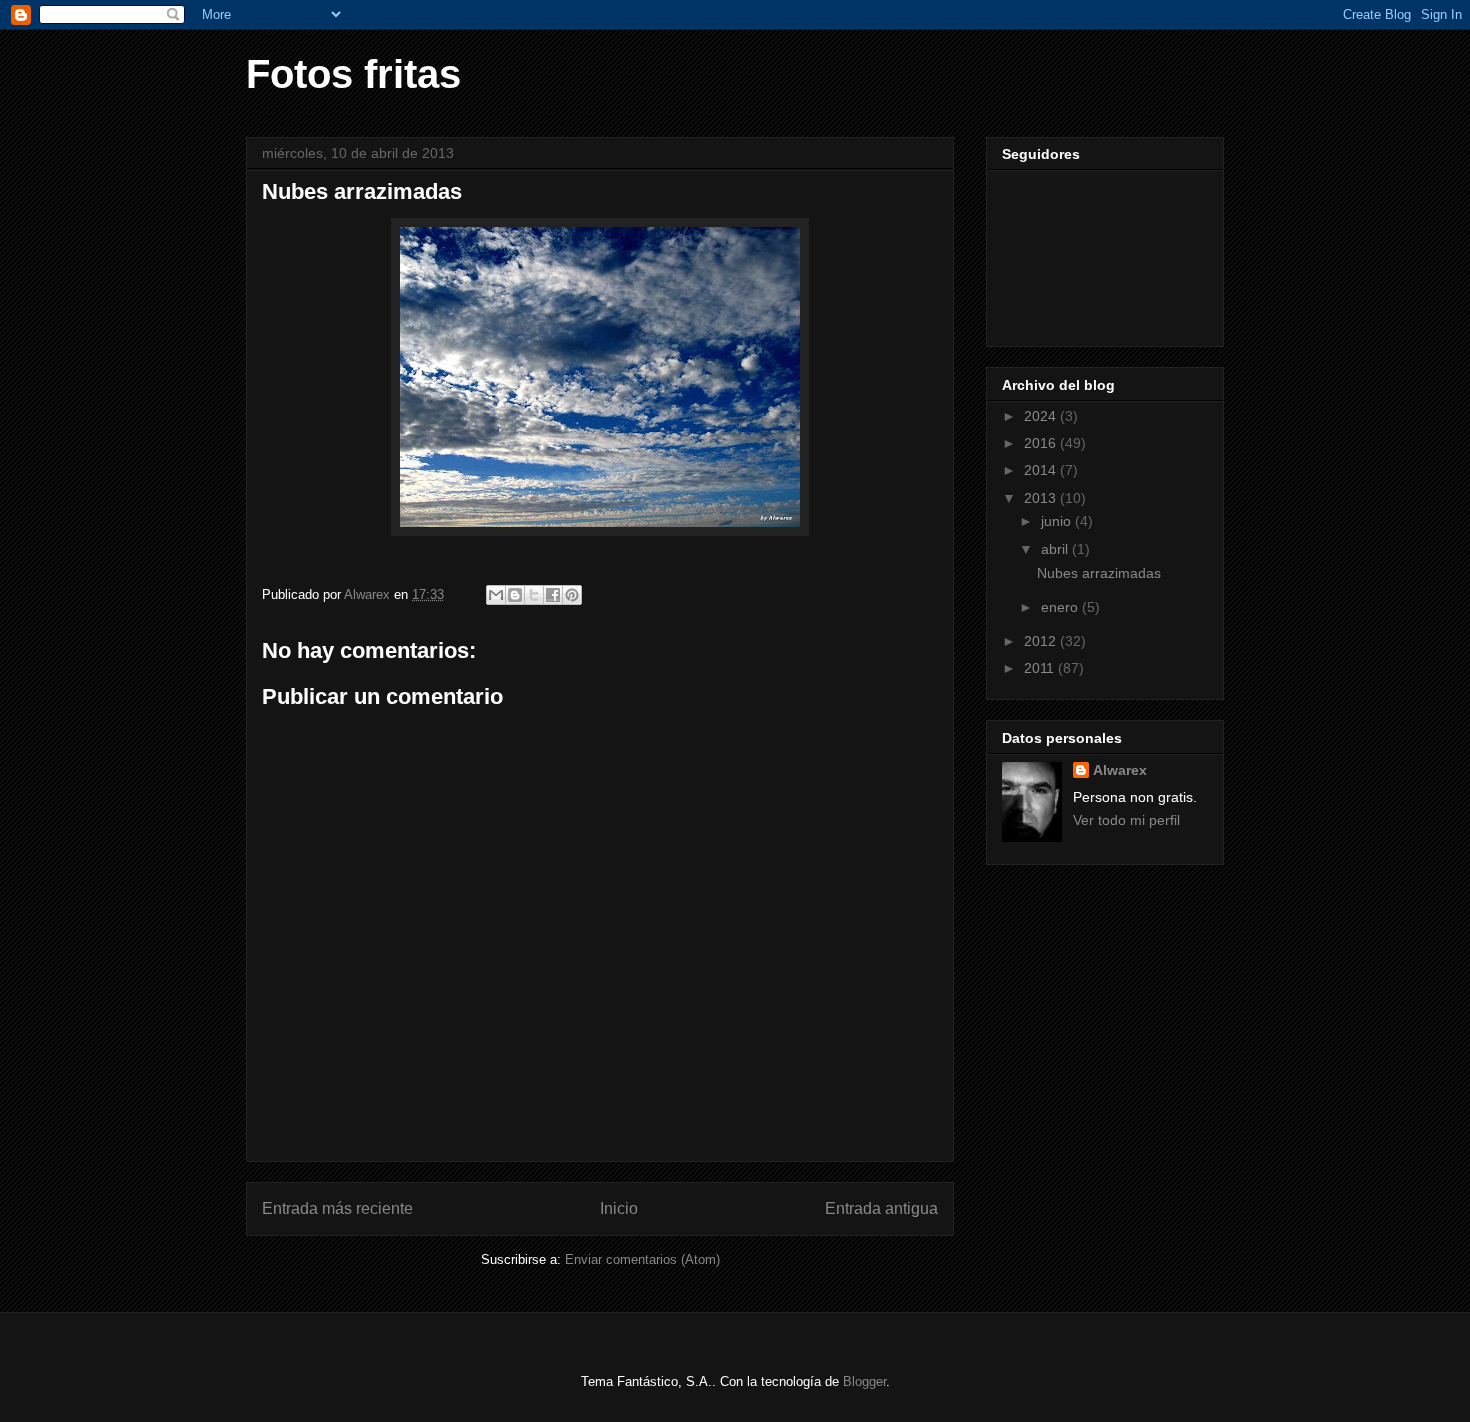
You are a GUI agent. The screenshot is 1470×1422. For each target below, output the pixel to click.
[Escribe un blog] (515, 595)
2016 (1042, 443)
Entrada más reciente (337, 1208)
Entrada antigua (881, 1208)
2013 (1042, 498)
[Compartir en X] (534, 595)
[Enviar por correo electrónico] (496, 595)
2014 (1042, 470)
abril (1056, 549)
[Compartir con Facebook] (553, 595)
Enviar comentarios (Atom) (642, 1259)
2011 (1041, 668)
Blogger (864, 1381)
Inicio (619, 1208)
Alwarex (1120, 770)
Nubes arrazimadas (1099, 573)
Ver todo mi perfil (1126, 820)
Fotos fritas (353, 74)
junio (1058, 521)
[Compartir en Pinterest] (572, 595)
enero (1061, 607)
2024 (1042, 416)
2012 (1042, 641)
